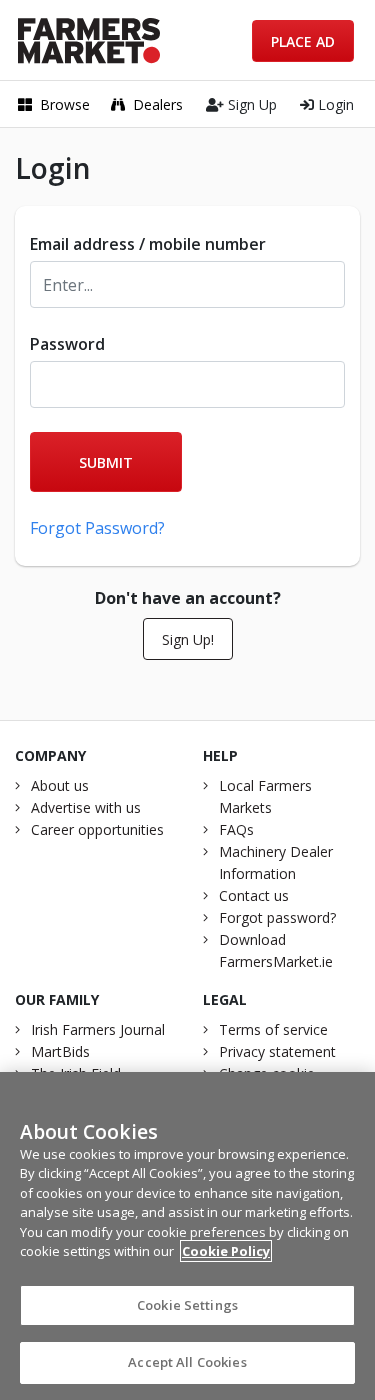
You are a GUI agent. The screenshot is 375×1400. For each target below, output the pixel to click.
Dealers (158, 104)
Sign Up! (188, 639)
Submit (106, 462)
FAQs (236, 829)
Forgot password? (277, 917)
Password (67, 344)
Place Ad (303, 41)
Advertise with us (86, 807)
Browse (65, 104)
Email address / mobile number (148, 244)
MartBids (60, 1051)
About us (60, 785)
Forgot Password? (97, 528)
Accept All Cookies (187, 1362)
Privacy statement (277, 1051)
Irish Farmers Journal (98, 1029)
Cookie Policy (226, 1251)
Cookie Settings (187, 1305)
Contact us (254, 895)
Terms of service (273, 1029)
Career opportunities (97, 829)
